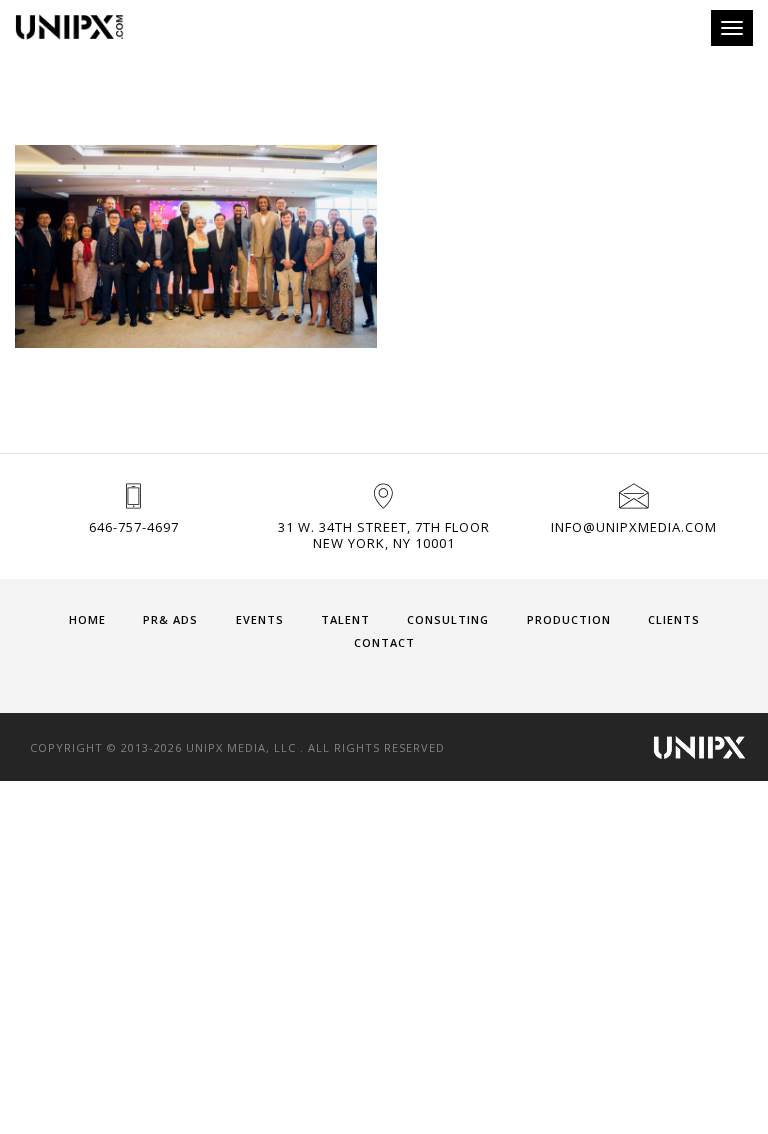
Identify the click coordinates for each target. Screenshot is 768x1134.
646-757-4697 (134, 527)
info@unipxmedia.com (634, 527)
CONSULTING (448, 619)
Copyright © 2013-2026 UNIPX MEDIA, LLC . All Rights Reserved (237, 747)
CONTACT (384, 642)
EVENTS (260, 619)
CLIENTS (674, 619)
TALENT (345, 619)
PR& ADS (170, 619)
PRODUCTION (569, 619)
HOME (87, 619)
